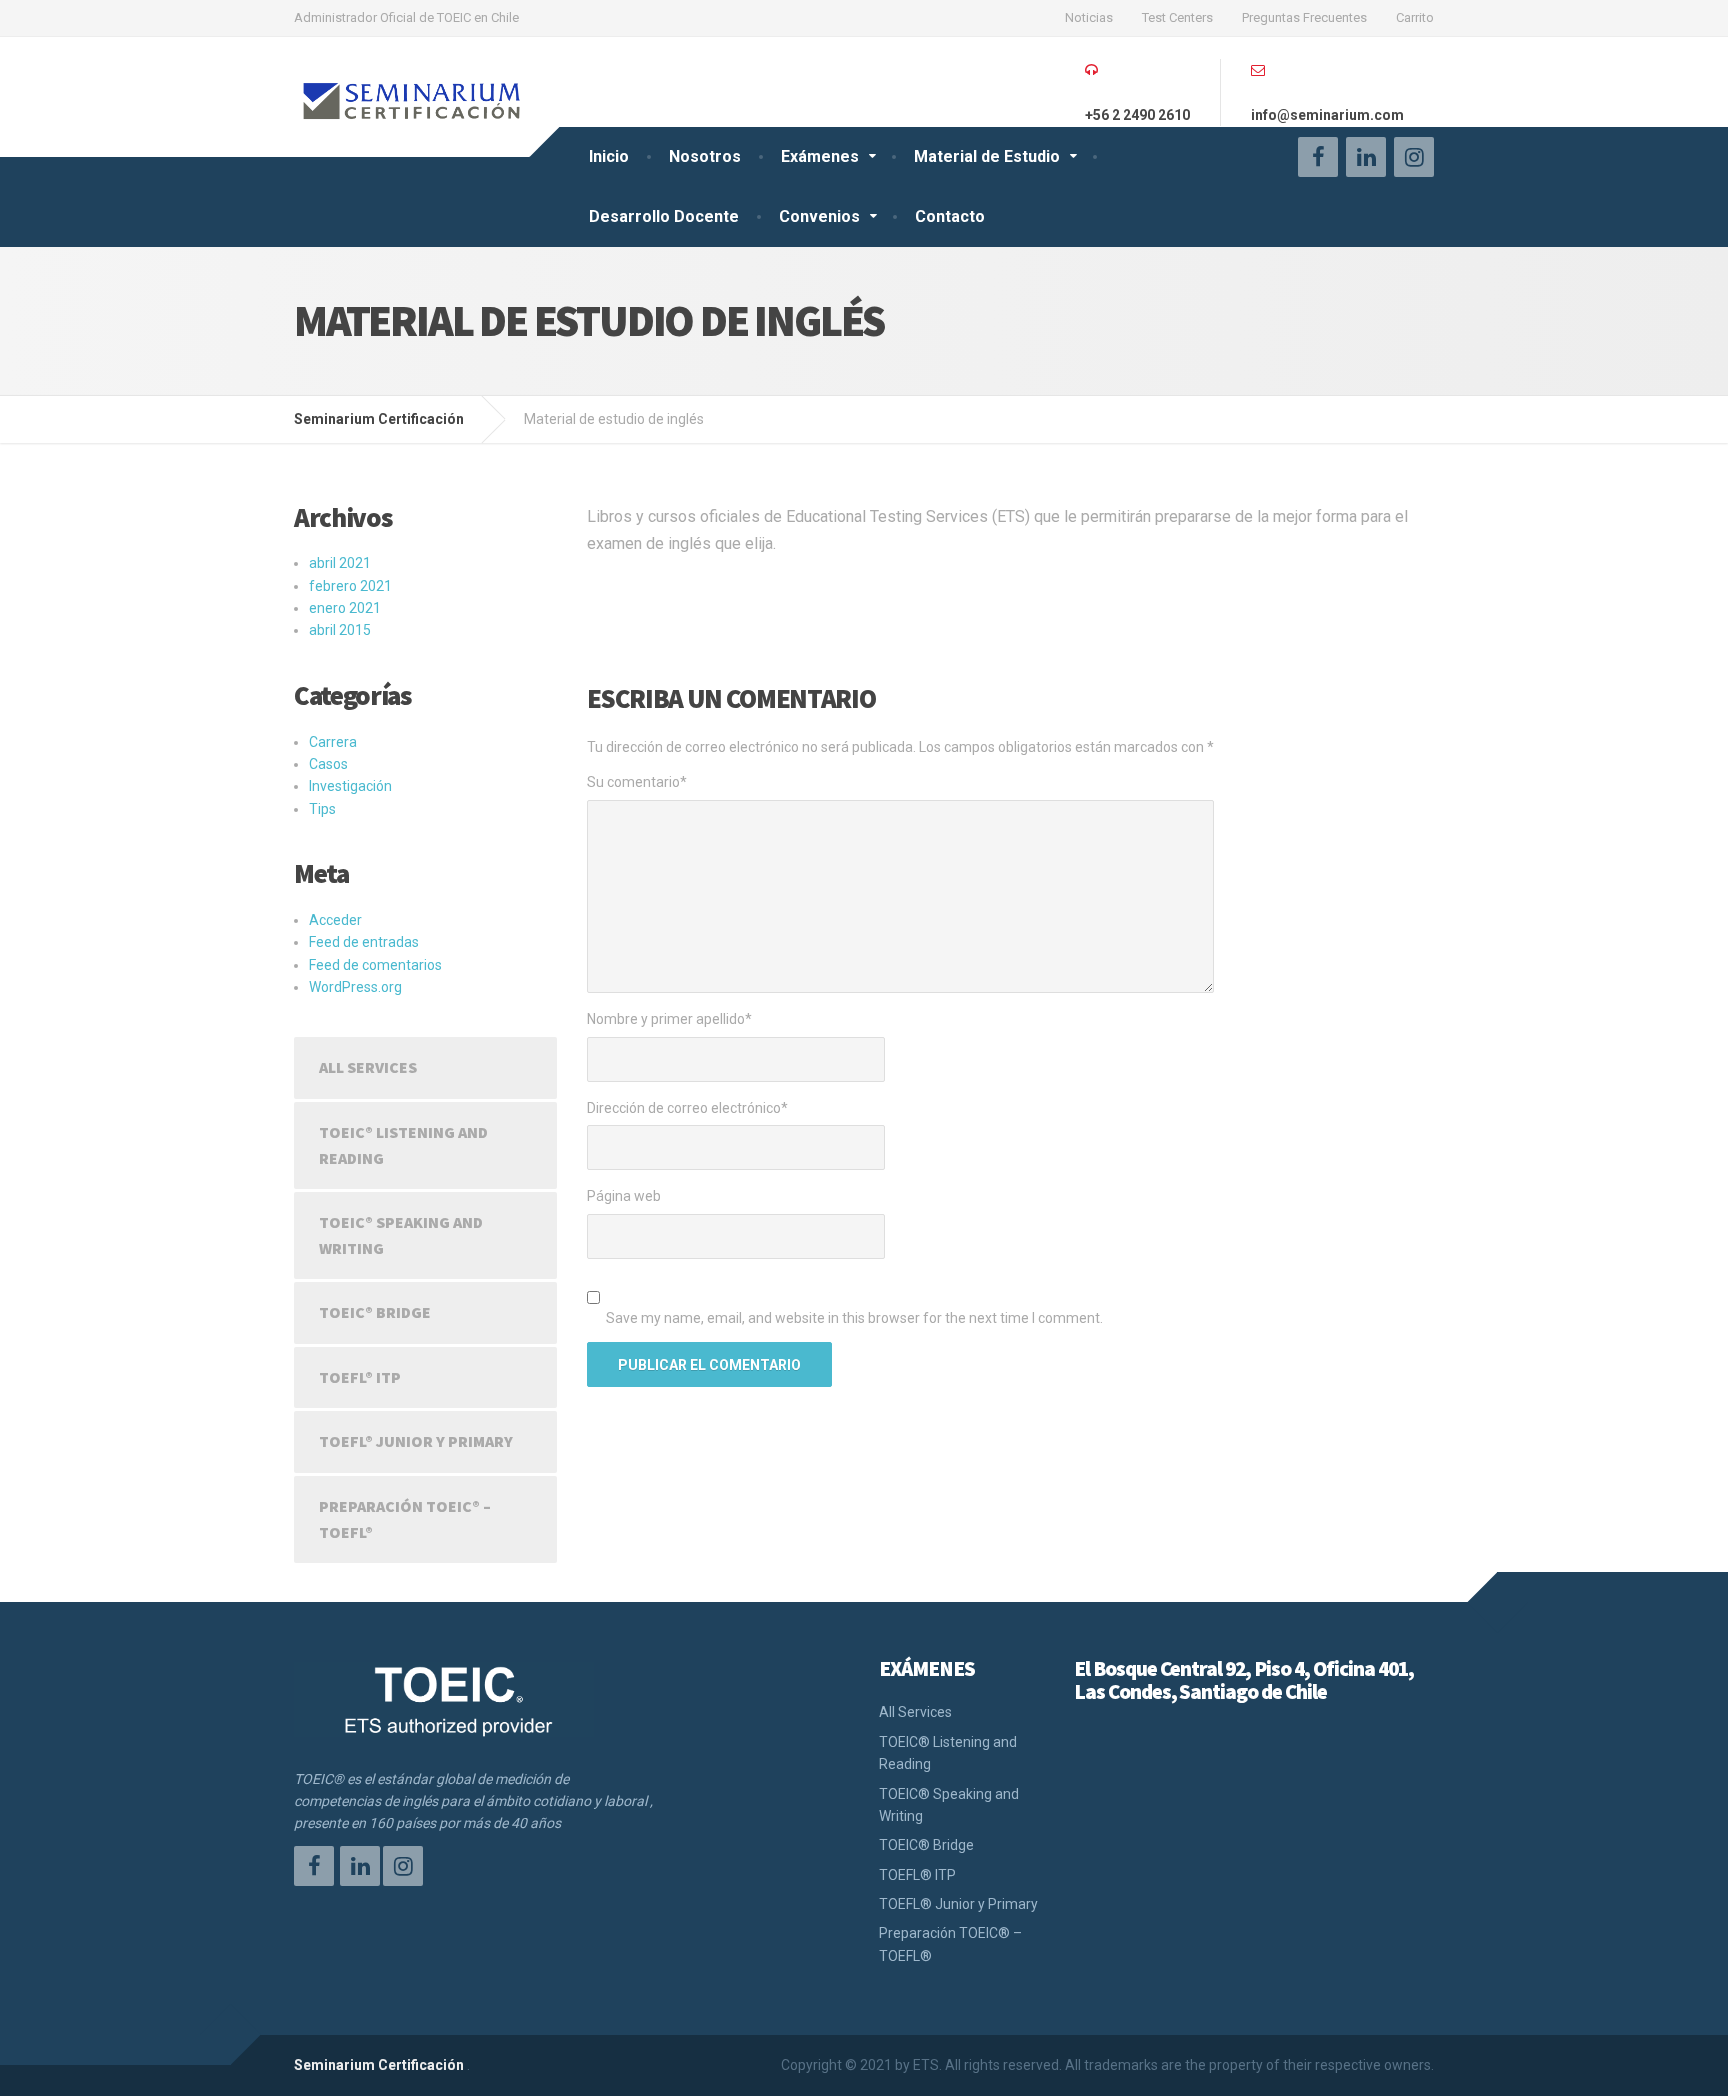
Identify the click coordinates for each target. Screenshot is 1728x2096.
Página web (624, 1196)
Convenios (819, 216)
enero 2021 (345, 608)
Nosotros (705, 156)
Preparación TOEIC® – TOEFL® (405, 1519)
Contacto (950, 216)
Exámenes (820, 156)
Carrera (333, 742)
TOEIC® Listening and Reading (403, 1145)
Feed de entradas (364, 942)
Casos (328, 764)
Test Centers (1177, 17)
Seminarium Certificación (379, 2065)
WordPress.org (355, 987)
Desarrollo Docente (664, 216)
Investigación (350, 786)
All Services (368, 1067)
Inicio (609, 156)
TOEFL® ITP (360, 1377)
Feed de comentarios (375, 965)
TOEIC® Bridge (375, 1312)
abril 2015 (340, 630)
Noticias (1089, 17)
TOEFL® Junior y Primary (416, 1441)
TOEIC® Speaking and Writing (401, 1235)
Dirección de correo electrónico (687, 1108)
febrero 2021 (350, 586)
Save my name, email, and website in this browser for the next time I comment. (854, 1318)
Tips (322, 809)
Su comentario (637, 782)
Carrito (1415, 17)
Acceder (335, 920)
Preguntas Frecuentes (1304, 17)
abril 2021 (340, 563)
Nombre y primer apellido (669, 1019)
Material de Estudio (987, 156)
